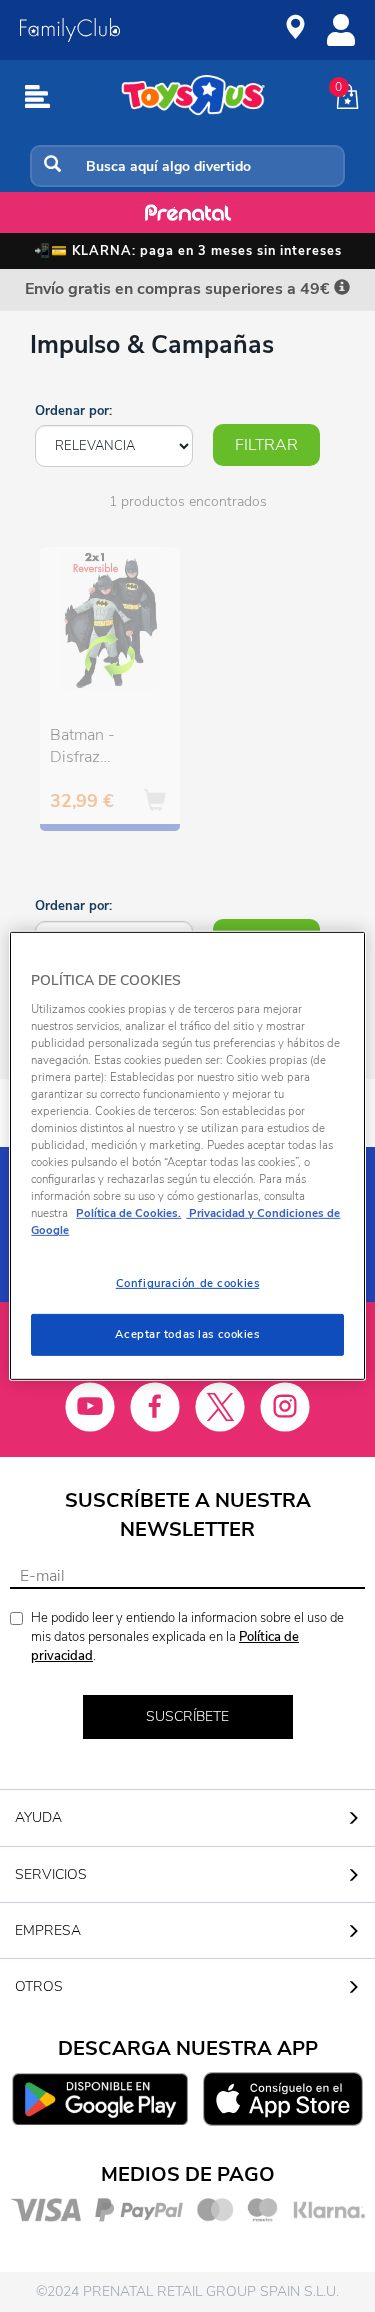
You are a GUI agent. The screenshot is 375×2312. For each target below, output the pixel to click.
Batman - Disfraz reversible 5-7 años (99, 749)
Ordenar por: (73, 411)
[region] (187, 1156)
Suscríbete (187, 1716)
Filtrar (266, 445)
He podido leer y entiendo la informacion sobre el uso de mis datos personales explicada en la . (187, 1636)
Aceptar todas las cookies (187, 1334)
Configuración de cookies (188, 1283)
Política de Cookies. (128, 1213)
